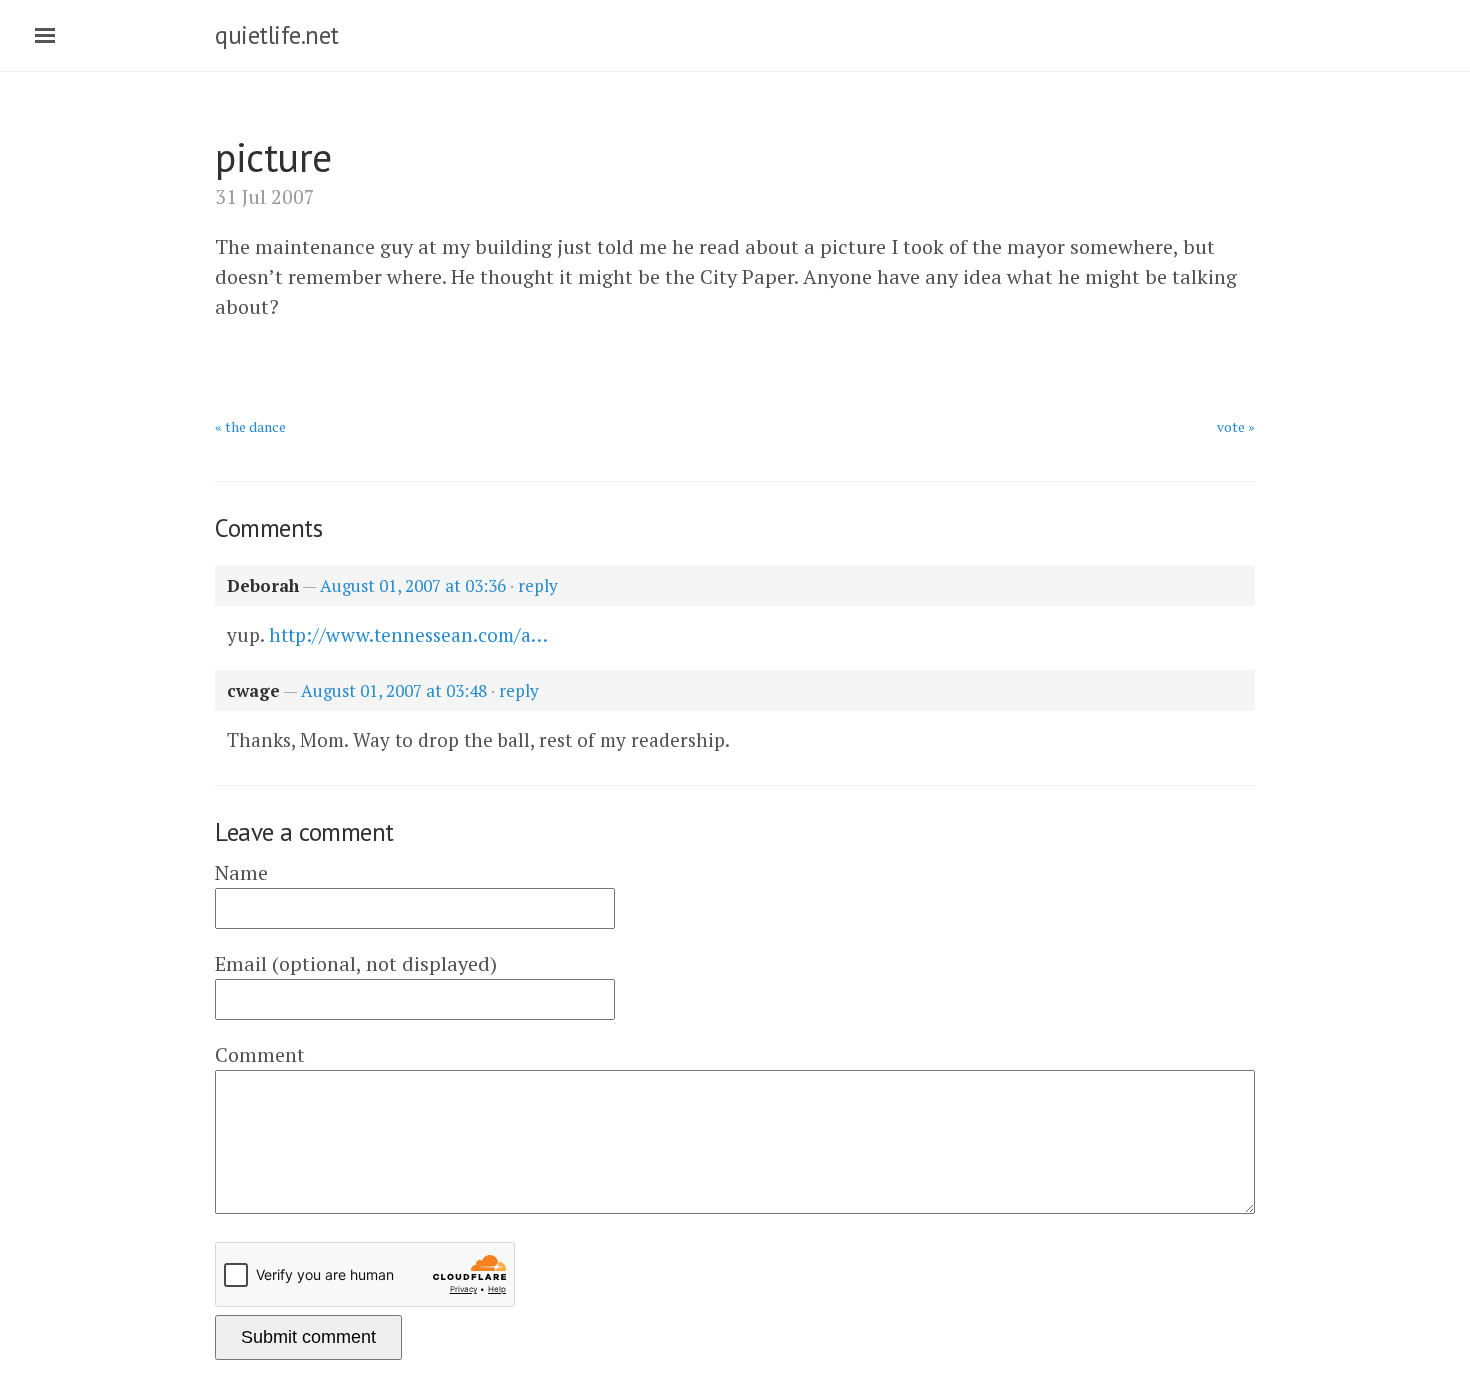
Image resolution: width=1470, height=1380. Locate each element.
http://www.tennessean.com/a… (408, 634)
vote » (1236, 426)
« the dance (250, 426)
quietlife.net (277, 35)
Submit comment (308, 1337)
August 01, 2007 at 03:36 (413, 585)
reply (538, 585)
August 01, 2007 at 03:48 (394, 690)
